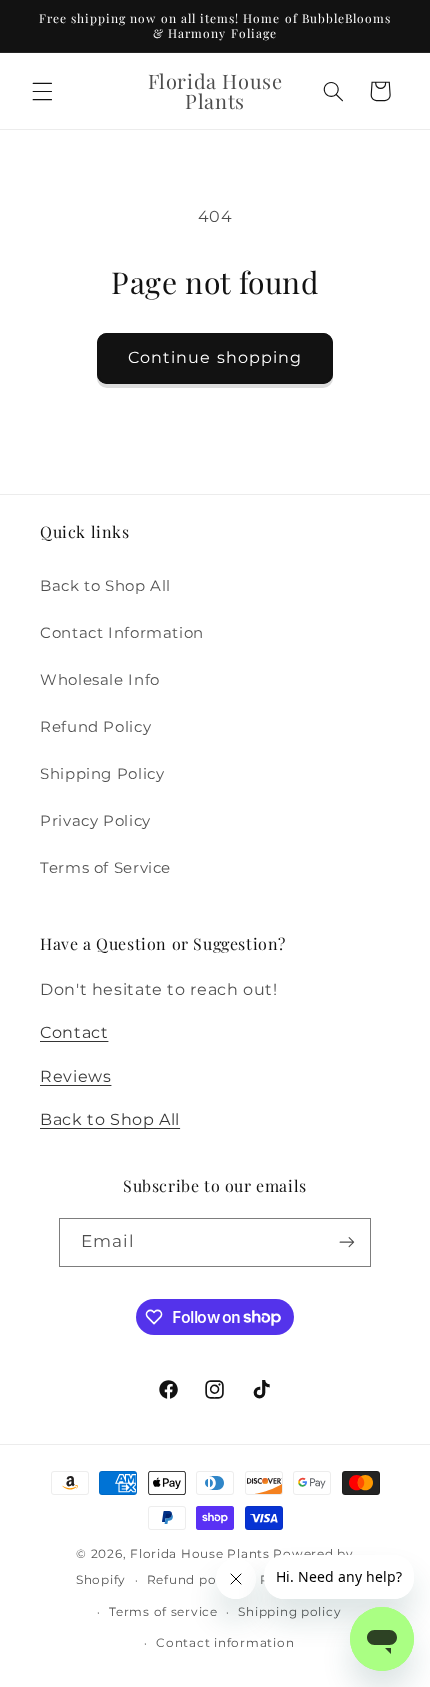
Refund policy (193, 1580)
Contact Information (122, 633)
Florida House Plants (200, 1554)
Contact (74, 1032)
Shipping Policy (102, 774)
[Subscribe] (347, 1242)
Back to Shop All (105, 586)
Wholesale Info (100, 680)
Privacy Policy (95, 821)
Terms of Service (105, 868)
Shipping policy (289, 1612)
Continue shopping (215, 357)
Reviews (75, 1076)
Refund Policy (95, 727)
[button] (42, 91)
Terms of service (163, 1612)
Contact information (225, 1643)
